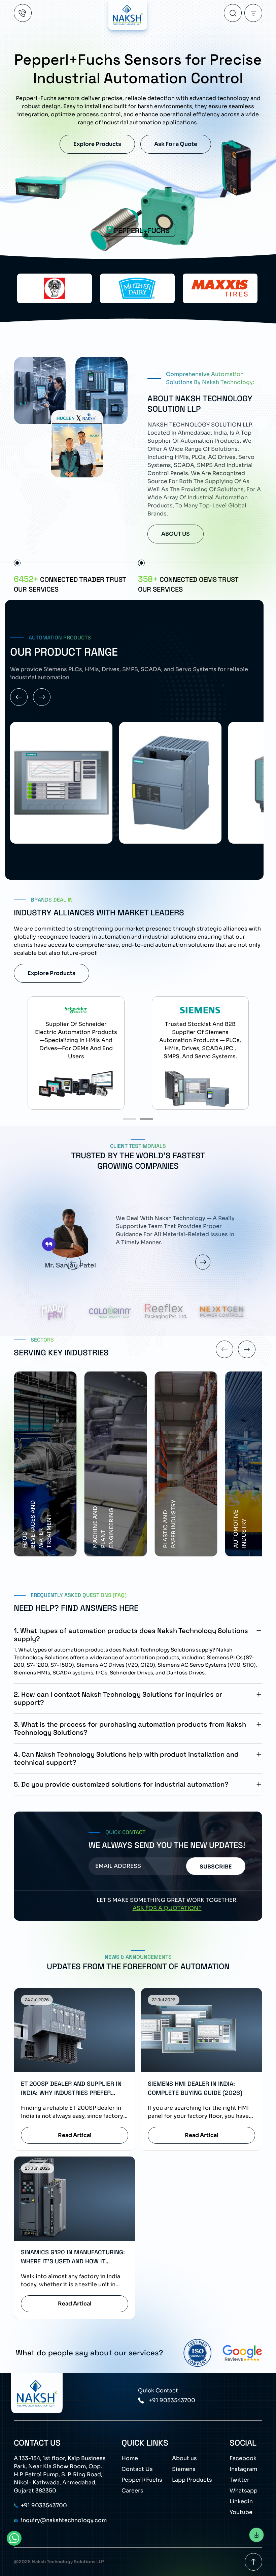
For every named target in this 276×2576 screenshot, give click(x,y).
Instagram (243, 2469)
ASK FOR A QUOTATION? (167, 1908)
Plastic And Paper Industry (28, 1524)
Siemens (184, 2469)
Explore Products (97, 144)
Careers (132, 2491)
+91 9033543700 (172, 2400)
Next (203, 1262)
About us (184, 2458)
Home (130, 2458)
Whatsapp (244, 2491)
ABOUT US (176, 534)
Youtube (241, 2512)
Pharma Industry (169, 1534)
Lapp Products (192, 2480)
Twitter (239, 2480)
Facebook (243, 2458)
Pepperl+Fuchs (142, 2480)
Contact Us (137, 2469)
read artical (75, 2135)
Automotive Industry (99, 1529)
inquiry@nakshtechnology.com (64, 2520)
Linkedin (241, 2501)
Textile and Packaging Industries (244, 1530)
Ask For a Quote (176, 144)
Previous (73, 1262)
